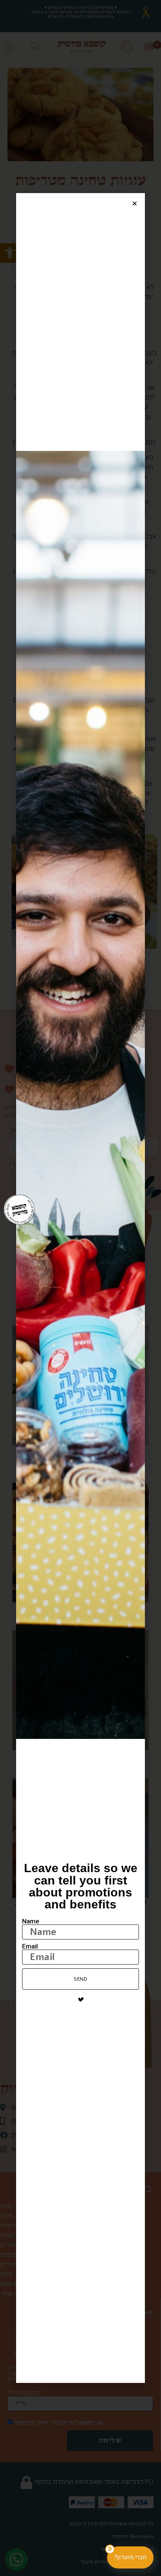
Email (30, 1946)
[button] (135, 203)
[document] (80, 1288)
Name (31, 1921)
